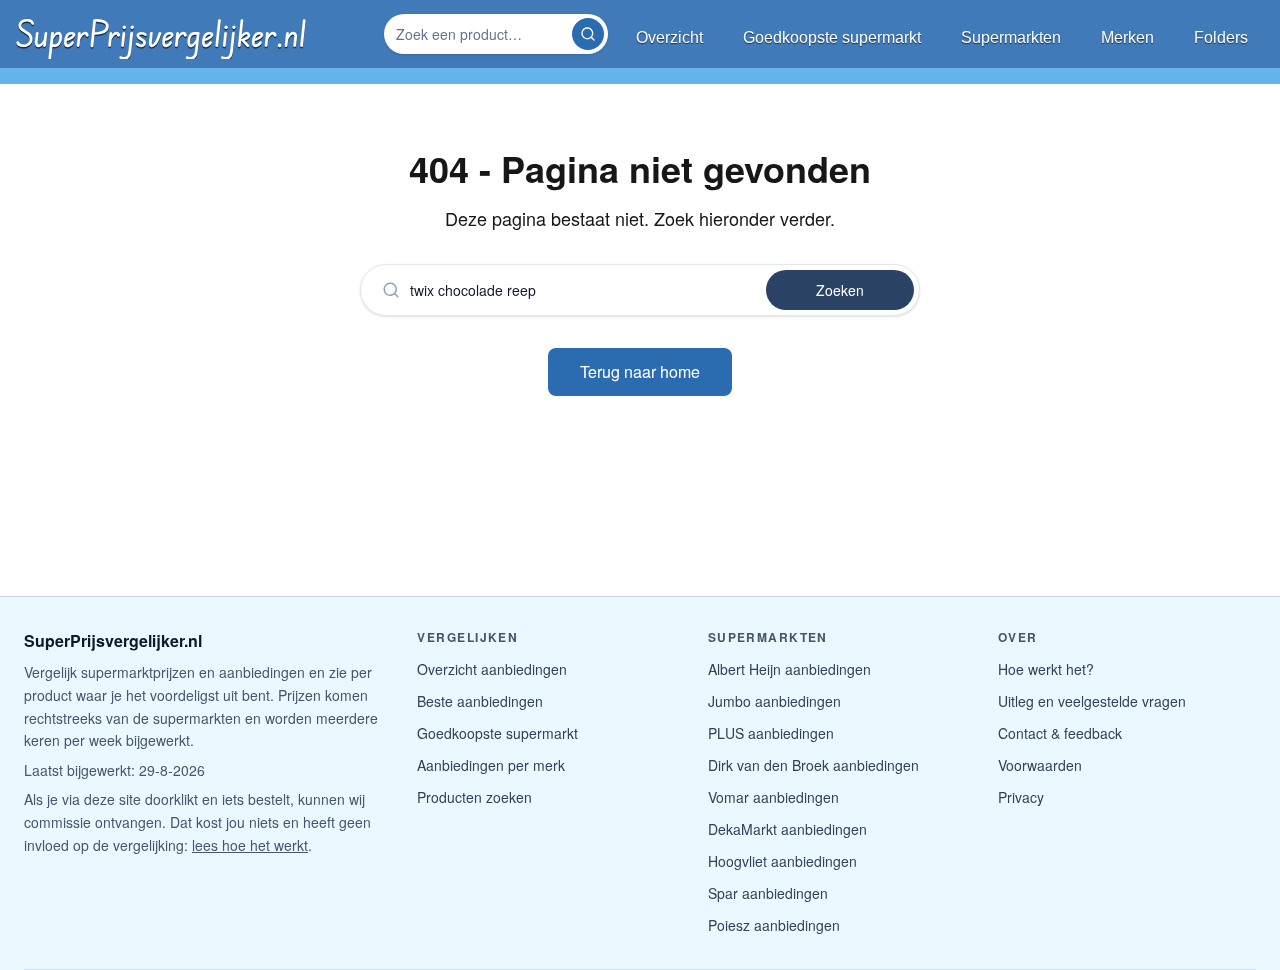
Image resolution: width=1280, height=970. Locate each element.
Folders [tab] (1221, 37)
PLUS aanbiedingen (771, 733)
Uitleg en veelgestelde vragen (1092, 701)
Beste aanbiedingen (480, 701)
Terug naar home (640, 371)
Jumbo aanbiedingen (774, 701)
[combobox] (480, 34)
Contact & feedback (1060, 733)
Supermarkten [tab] (1011, 37)
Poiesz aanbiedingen (774, 925)
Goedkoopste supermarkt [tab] (832, 37)
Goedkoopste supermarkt (497, 733)
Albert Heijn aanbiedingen (789, 669)
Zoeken (840, 290)
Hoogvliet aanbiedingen (782, 861)
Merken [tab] (1127, 37)
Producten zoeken (474, 797)
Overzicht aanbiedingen (492, 669)
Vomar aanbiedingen (773, 797)
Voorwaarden (1040, 765)
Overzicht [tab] (669, 37)
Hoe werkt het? (1046, 669)
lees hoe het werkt (250, 845)
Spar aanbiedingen (768, 893)
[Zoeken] (588, 34)
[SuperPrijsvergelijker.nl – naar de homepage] (161, 34)
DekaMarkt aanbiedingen (787, 829)
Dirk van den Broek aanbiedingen (813, 765)
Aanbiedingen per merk (491, 765)
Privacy (1021, 797)
